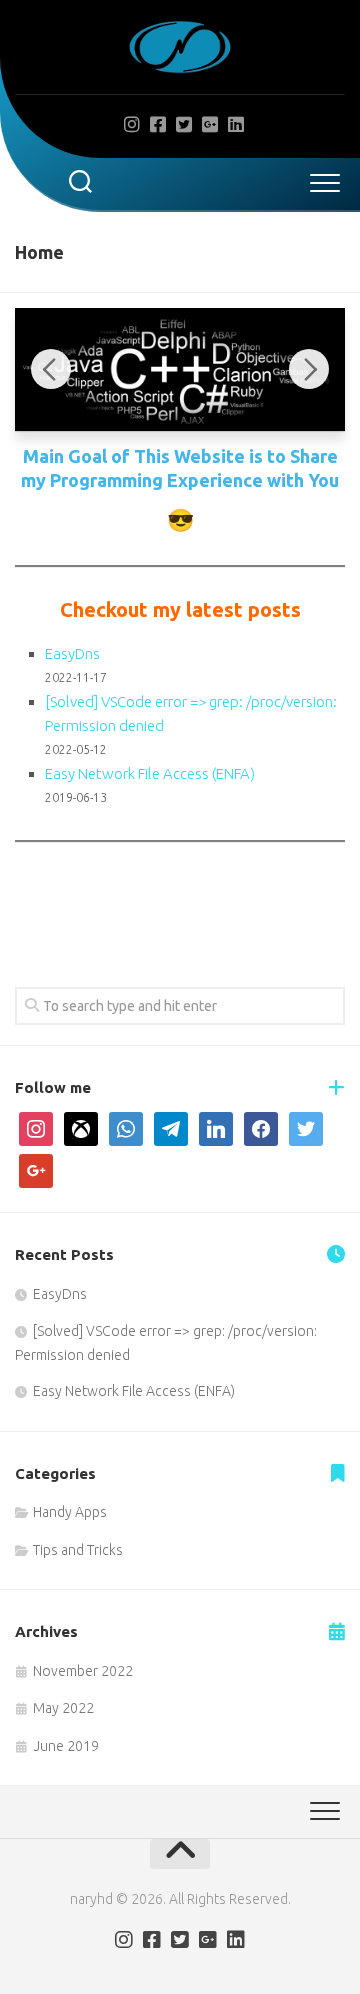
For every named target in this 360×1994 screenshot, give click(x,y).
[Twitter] (184, 124)
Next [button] (309, 369)
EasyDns (72, 653)
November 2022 (83, 1671)
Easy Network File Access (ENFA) (150, 773)
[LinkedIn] (236, 124)
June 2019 (66, 1746)
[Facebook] (158, 124)
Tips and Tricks (78, 1550)
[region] (180, 370)
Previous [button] (51, 369)
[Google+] (210, 124)
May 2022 (63, 1708)
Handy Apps (70, 1512)
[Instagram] (132, 124)
